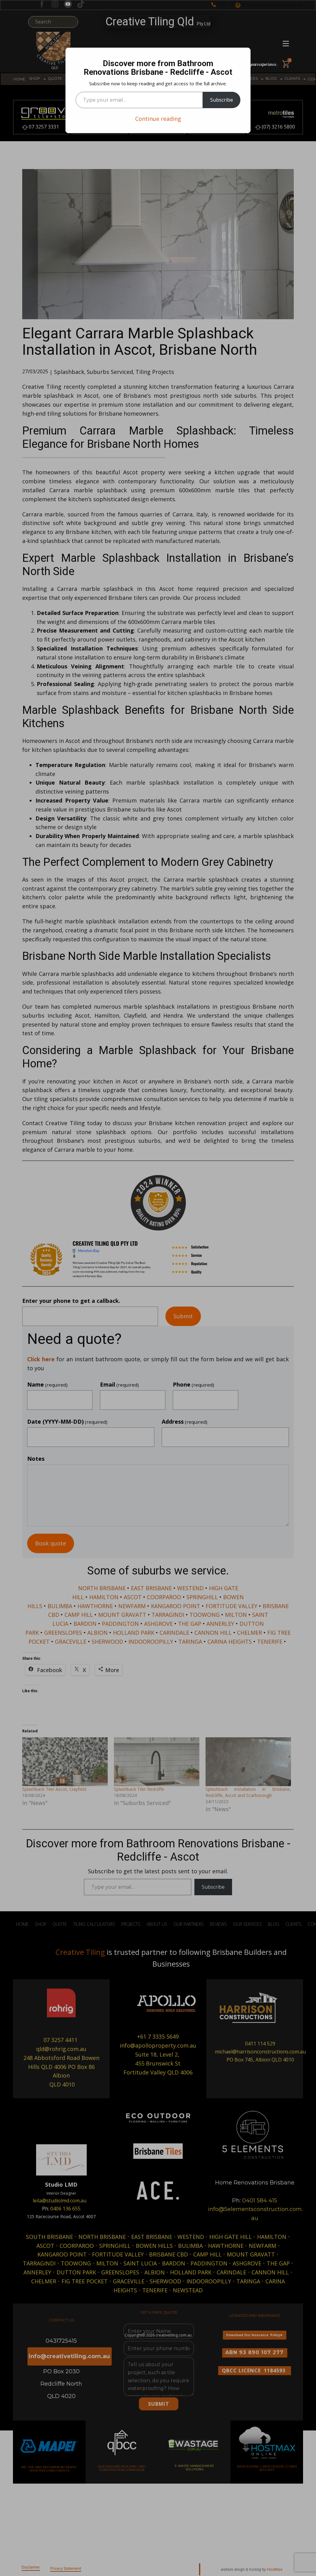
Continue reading (158, 119)
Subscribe (222, 100)
